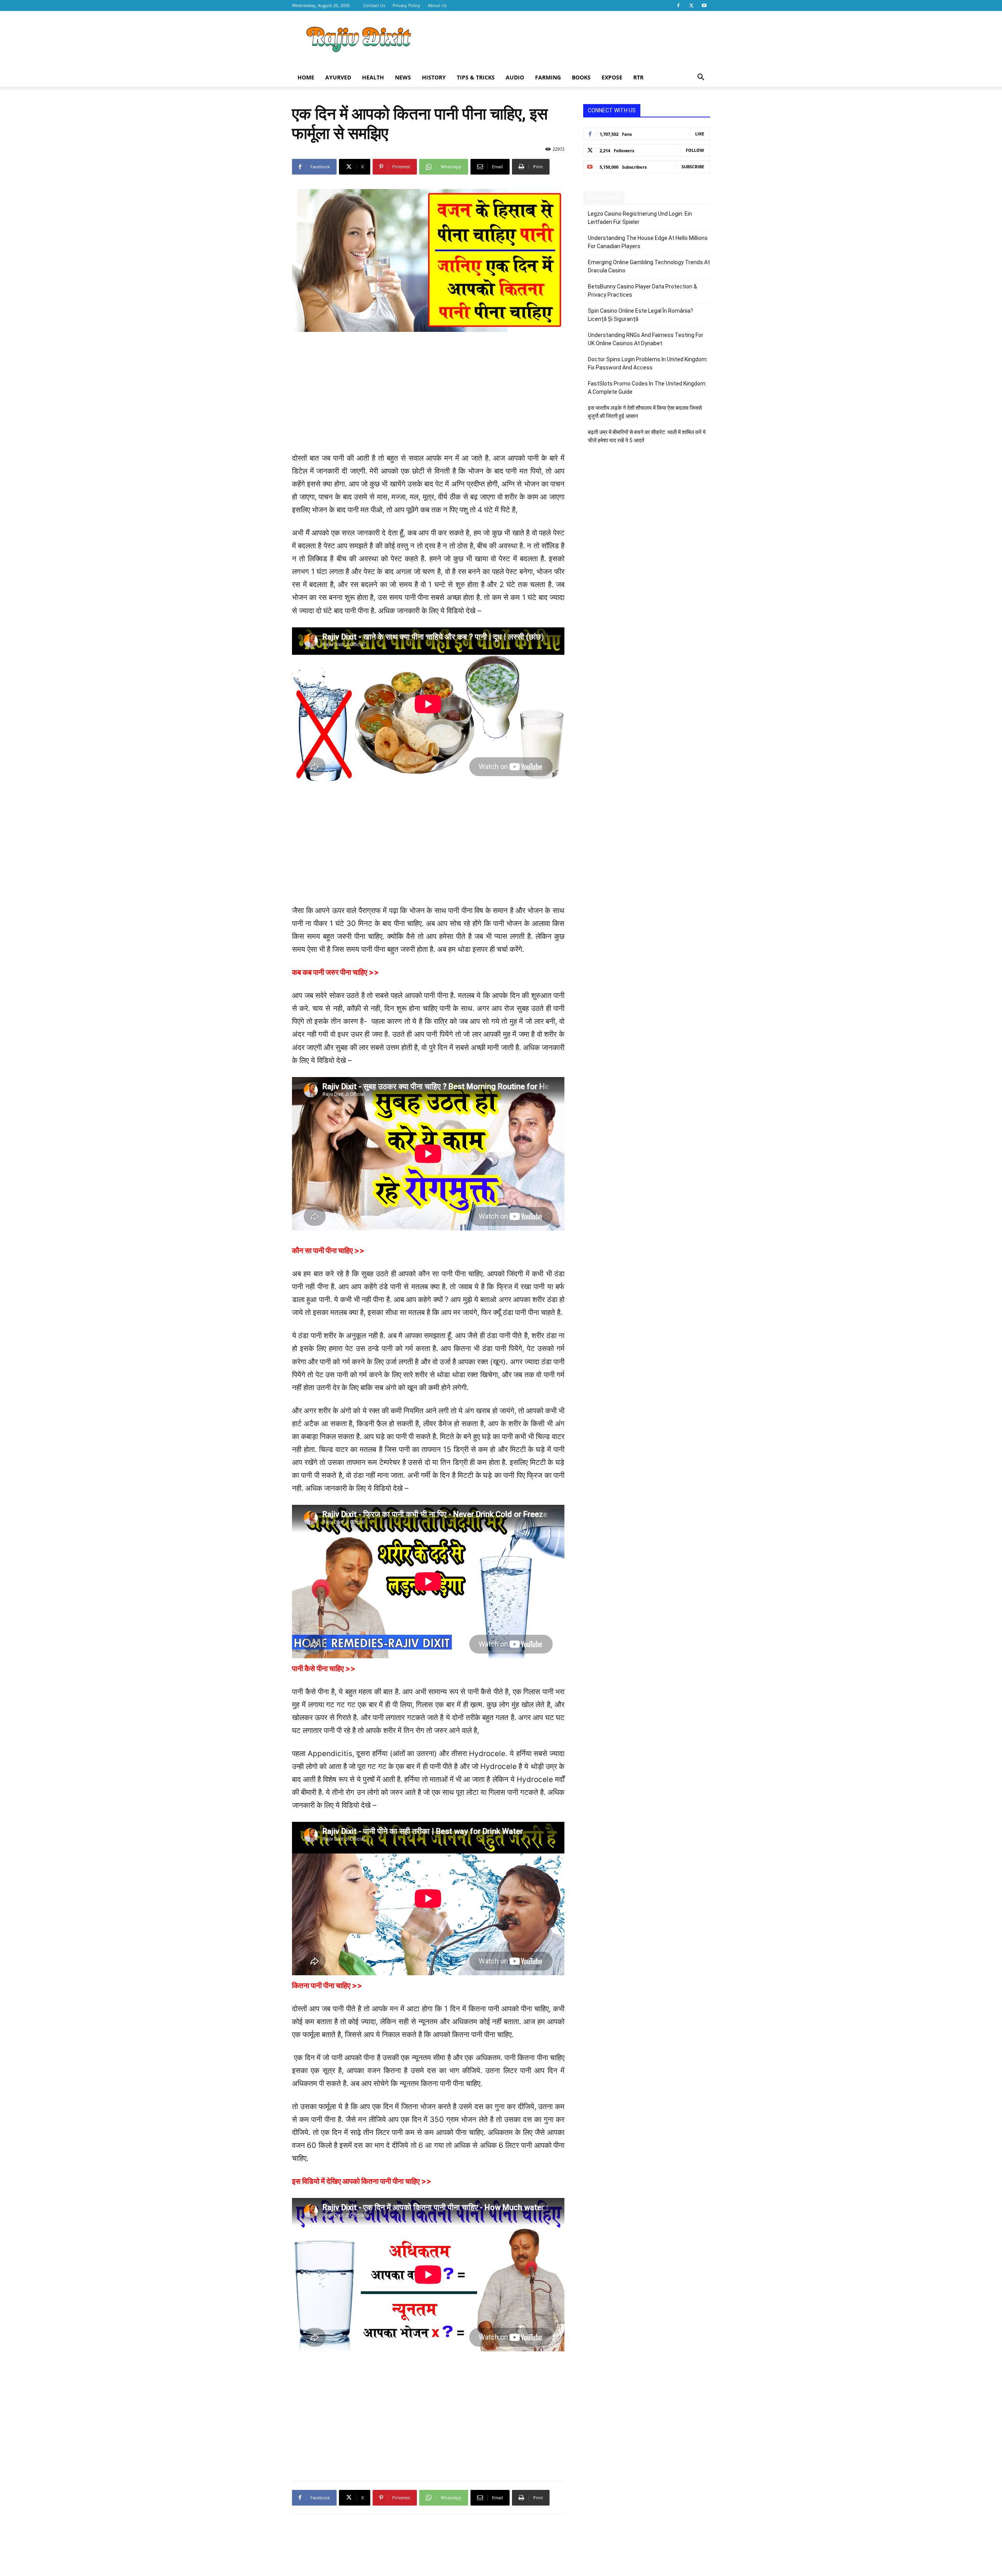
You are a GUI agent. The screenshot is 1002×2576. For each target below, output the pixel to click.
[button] (701, 78)
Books (581, 77)
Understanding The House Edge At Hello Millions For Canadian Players (648, 242)
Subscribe (693, 167)
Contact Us (374, 5)
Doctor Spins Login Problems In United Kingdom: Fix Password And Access (648, 363)
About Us (437, 5)
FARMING (548, 77)
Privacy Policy (406, 5)
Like (700, 134)
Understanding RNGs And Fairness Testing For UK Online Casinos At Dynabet (646, 339)
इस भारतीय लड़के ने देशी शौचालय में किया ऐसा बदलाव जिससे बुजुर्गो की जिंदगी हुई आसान (645, 412)
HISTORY (434, 77)
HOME (306, 77)
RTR (638, 77)
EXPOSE (612, 77)
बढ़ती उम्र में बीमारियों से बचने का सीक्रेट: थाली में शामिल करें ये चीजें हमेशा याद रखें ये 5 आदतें (647, 436)
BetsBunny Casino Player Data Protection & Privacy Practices (642, 291)
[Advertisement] (568, 40)
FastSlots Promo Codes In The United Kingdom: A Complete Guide (647, 388)
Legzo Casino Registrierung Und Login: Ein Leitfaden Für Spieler (640, 218)
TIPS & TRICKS (476, 77)
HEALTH (373, 77)
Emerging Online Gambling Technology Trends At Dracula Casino (649, 266)
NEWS (403, 77)
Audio (515, 77)
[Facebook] (678, 5)
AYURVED (338, 77)
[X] (691, 5)
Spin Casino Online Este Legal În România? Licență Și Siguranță (641, 315)
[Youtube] (704, 5)
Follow (695, 150)
